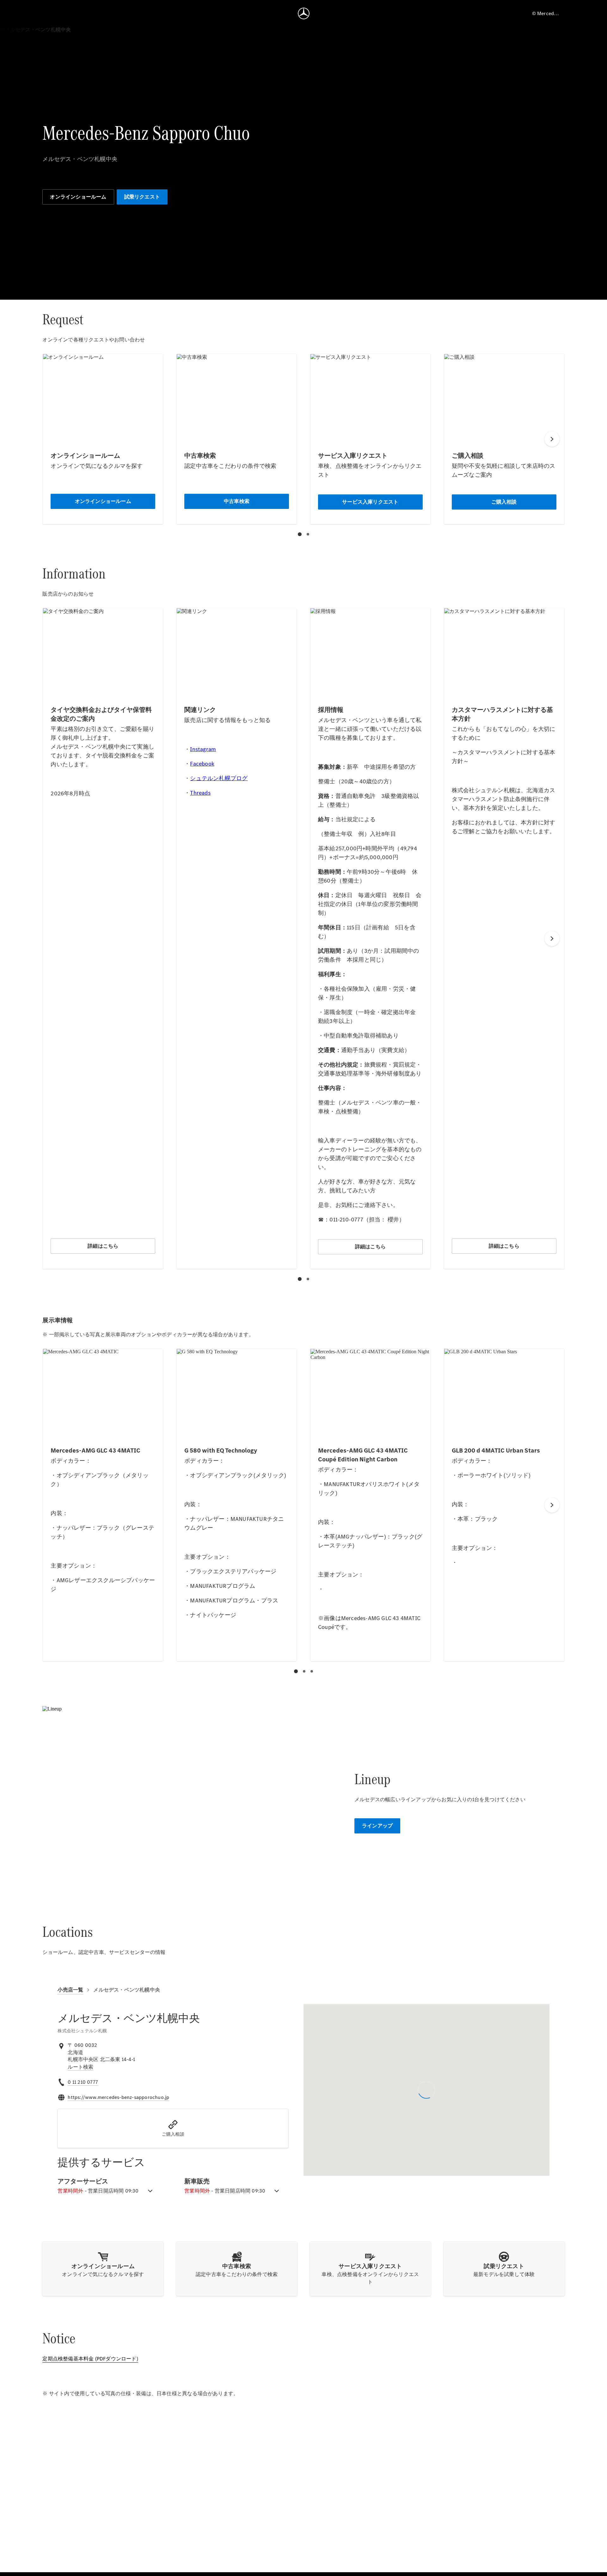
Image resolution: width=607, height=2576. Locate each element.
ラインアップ (377, 1826)
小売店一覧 (70, 1990)
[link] (80, 2067)
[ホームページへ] (304, 13)
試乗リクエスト (142, 197)
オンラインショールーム (78, 197)
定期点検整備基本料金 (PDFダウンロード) (90, 2359)
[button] (173, 2128)
